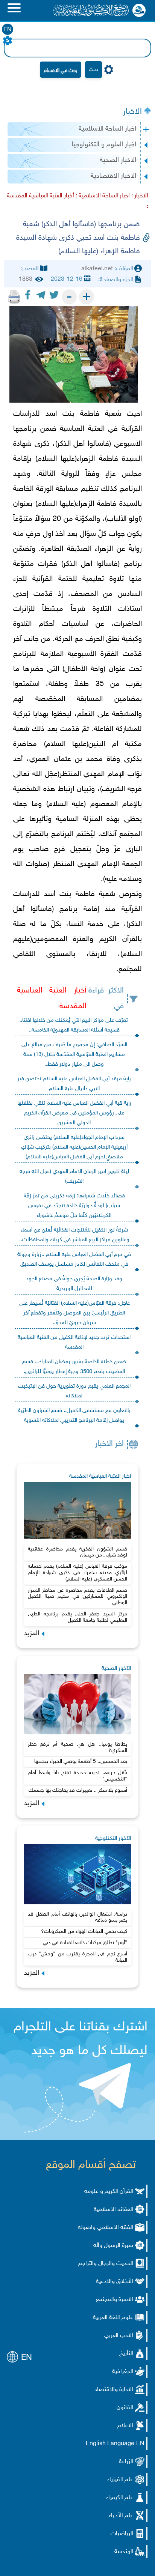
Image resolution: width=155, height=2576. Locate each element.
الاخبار (132, 112)
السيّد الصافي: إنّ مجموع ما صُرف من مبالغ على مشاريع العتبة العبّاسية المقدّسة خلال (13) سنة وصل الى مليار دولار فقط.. (74, 1055)
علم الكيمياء (120, 2498)
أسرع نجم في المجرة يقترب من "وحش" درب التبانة (78, 1957)
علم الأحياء (121, 2516)
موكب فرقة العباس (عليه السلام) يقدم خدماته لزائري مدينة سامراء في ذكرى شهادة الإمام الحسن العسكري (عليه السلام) (78, 1573)
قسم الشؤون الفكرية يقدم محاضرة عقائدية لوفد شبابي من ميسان (78, 1552)
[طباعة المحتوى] (14, 297)
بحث (93, 70)
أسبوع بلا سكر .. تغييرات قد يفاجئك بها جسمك (78, 1790)
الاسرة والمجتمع (115, 2300)
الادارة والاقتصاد (114, 2390)
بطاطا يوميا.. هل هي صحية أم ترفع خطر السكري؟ (78, 1747)
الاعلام (125, 2426)
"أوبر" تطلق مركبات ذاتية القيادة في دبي (85, 1943)
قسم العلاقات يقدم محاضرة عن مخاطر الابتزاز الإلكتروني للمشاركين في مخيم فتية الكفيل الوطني (78, 1597)
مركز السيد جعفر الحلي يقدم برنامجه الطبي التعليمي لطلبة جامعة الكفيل (78, 1617)
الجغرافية (123, 2372)
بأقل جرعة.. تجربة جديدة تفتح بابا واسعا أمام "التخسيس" (78, 1776)
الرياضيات (122, 2534)
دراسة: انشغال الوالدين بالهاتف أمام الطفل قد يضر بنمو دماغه (78, 1917)
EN (8, 30)
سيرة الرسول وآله (113, 2246)
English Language (110, 2444)
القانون (125, 2408)
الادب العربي (119, 2336)
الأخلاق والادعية (115, 2282)
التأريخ (126, 2354)
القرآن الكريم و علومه (109, 2192)
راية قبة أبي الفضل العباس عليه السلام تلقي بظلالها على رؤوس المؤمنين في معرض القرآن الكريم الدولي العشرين (74, 1113)
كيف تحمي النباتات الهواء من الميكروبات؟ (84, 1932)
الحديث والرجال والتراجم (106, 2264)
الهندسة (124, 2552)
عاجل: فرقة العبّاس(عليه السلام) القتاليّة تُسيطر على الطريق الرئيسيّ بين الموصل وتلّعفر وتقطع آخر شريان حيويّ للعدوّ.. (74, 1313)
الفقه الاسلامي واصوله (106, 2228)
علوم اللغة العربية (113, 2318)
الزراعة (126, 2462)
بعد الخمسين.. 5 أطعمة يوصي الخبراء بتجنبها (81, 1762)
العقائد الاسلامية (113, 2210)
